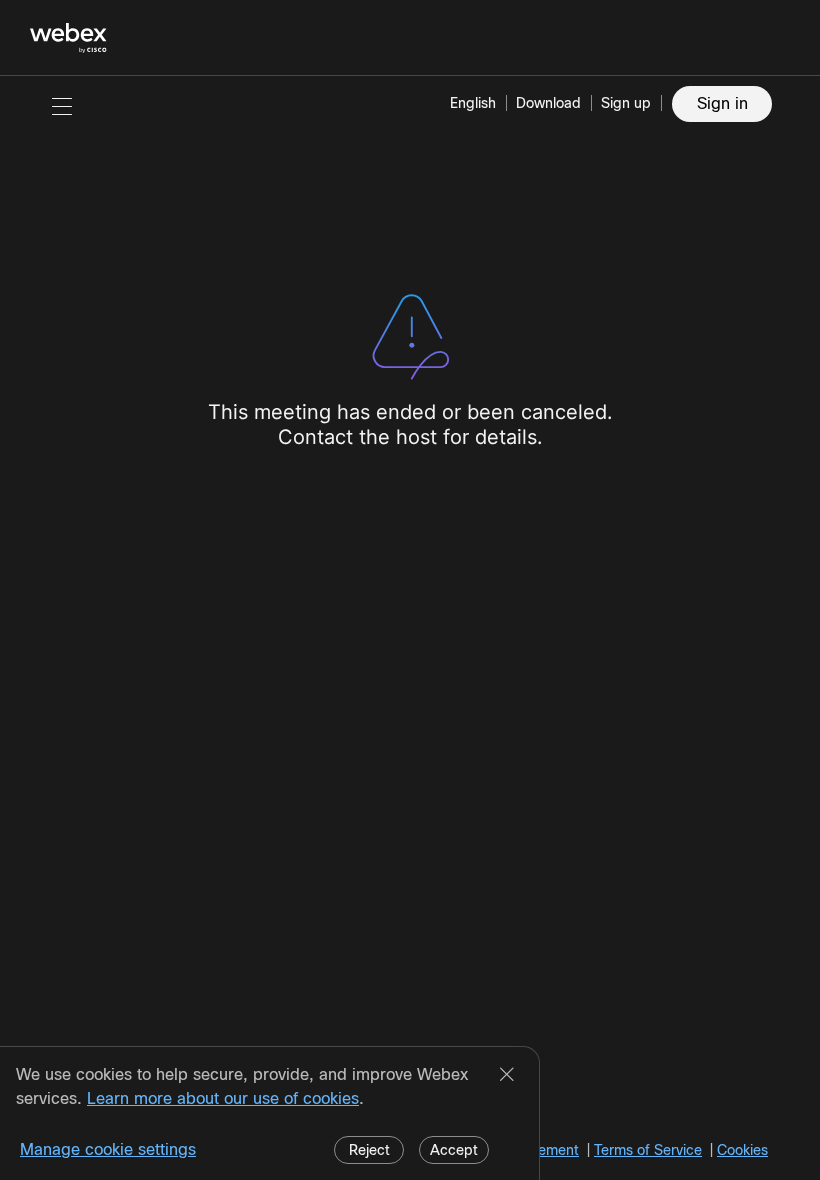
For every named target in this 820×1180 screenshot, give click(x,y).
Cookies (742, 1150)
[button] (62, 106)
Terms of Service (648, 1150)
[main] (410, 628)
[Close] (507, 1076)
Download (548, 103)
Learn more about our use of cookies (223, 1098)
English (473, 103)
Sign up (626, 103)
